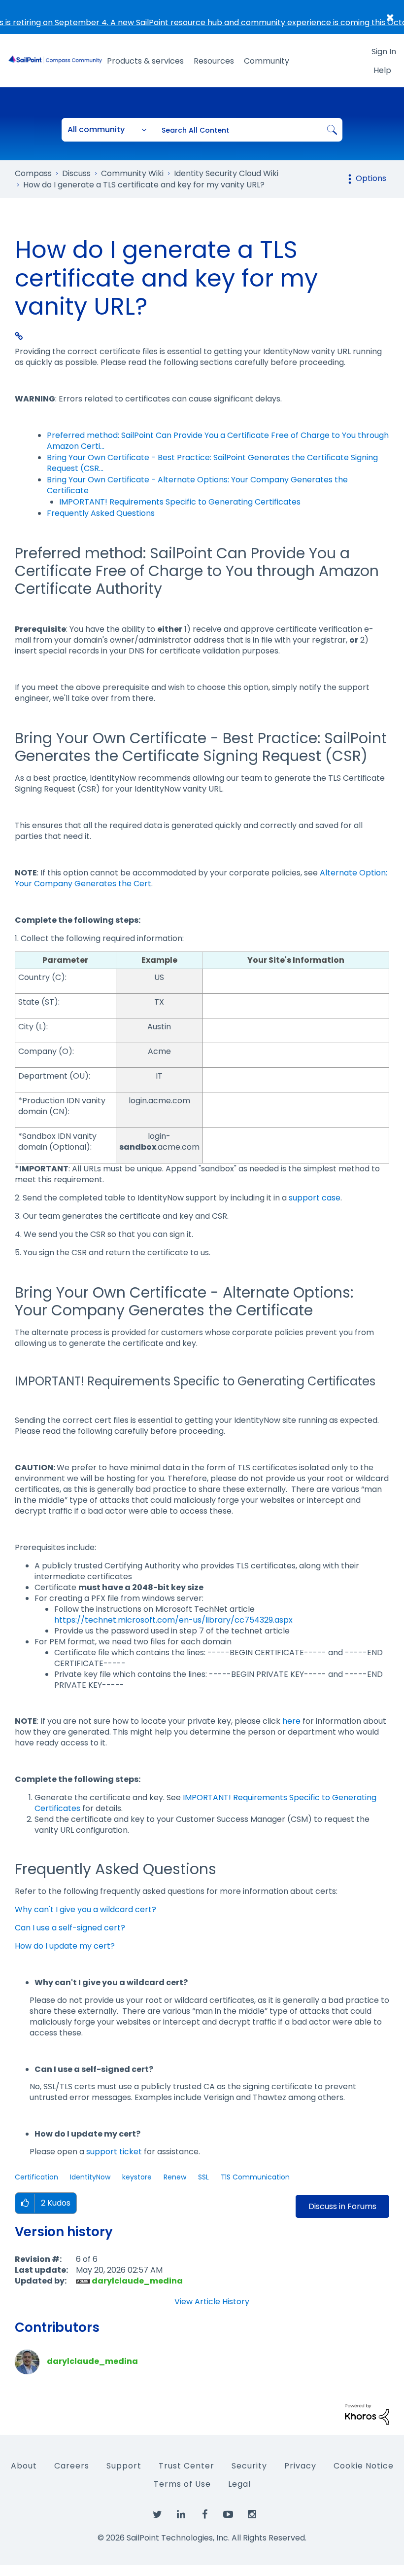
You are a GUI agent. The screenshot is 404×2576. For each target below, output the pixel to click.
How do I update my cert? (65, 1946)
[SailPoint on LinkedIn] (181, 2515)
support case (315, 1198)
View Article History (212, 2302)
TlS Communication (255, 2177)
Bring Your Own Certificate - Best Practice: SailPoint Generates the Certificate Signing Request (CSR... (212, 463)
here (291, 1721)
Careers (72, 2466)
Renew (175, 2177)
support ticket (114, 2152)
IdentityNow (90, 2177)
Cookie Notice (364, 2466)
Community (267, 61)
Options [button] (371, 178)
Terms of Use (182, 2484)
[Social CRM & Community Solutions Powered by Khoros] (367, 2413)
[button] (25, 2203)
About (24, 2466)
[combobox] (247, 130)
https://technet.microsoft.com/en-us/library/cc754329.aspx (173, 1620)
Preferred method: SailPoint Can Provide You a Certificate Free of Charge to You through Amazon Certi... (218, 441)
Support (124, 2466)
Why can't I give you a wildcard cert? (85, 1909)
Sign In (384, 52)
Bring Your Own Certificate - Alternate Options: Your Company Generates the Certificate (197, 485)
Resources (214, 61)
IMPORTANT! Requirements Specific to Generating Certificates (180, 502)
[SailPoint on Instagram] (252, 2515)
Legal (239, 2484)
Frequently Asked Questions (101, 513)
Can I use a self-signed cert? (70, 1928)
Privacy (300, 2466)
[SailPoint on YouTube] (228, 2515)
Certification (36, 2177)
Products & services (145, 61)
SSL (203, 2177)
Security (249, 2466)
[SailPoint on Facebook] (204, 2515)
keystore (137, 2177)
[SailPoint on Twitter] (157, 2515)
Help (382, 70)
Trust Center (186, 2466)
